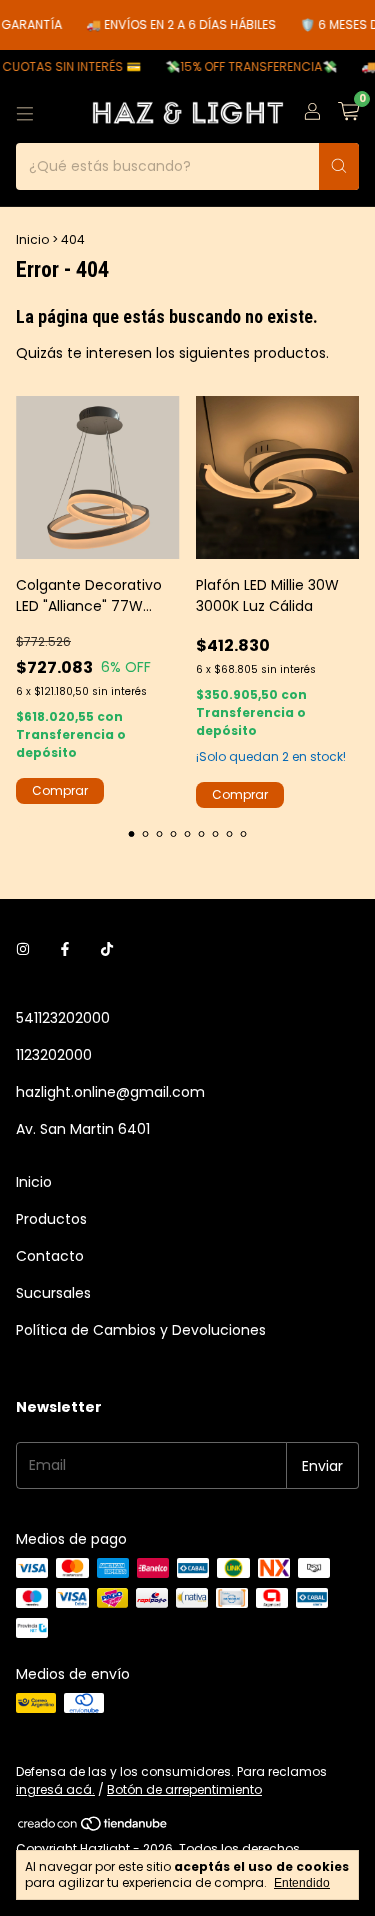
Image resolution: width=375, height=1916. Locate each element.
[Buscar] (339, 166)
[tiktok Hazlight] (107, 949)
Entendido (302, 1883)
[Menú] (25, 114)
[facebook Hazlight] (65, 949)
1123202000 (54, 1055)
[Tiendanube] (93, 1828)
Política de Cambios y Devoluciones (141, 1330)
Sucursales (53, 1293)
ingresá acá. (55, 1789)
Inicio (32, 239)
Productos (51, 1219)
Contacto (50, 1256)
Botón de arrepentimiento (184, 1789)
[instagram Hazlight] (23, 949)
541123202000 (63, 1018)
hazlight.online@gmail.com (110, 1092)
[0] (348, 113)
